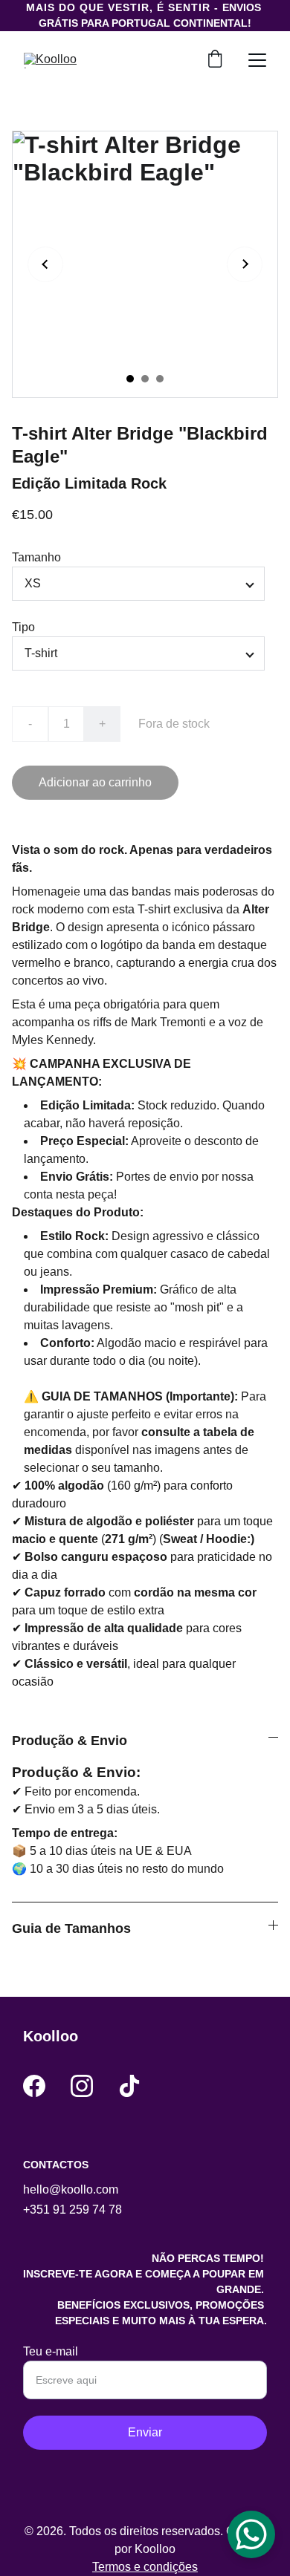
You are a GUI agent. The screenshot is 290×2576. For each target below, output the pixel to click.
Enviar (145, 2432)
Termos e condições (145, 2567)
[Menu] (257, 60)
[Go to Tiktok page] (129, 2086)
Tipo (23, 627)
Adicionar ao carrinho (95, 782)
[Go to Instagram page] (82, 2086)
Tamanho (36, 557)
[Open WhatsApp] (251, 2534)
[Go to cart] (215, 60)
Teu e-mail (51, 2351)
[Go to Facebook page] (34, 2086)
